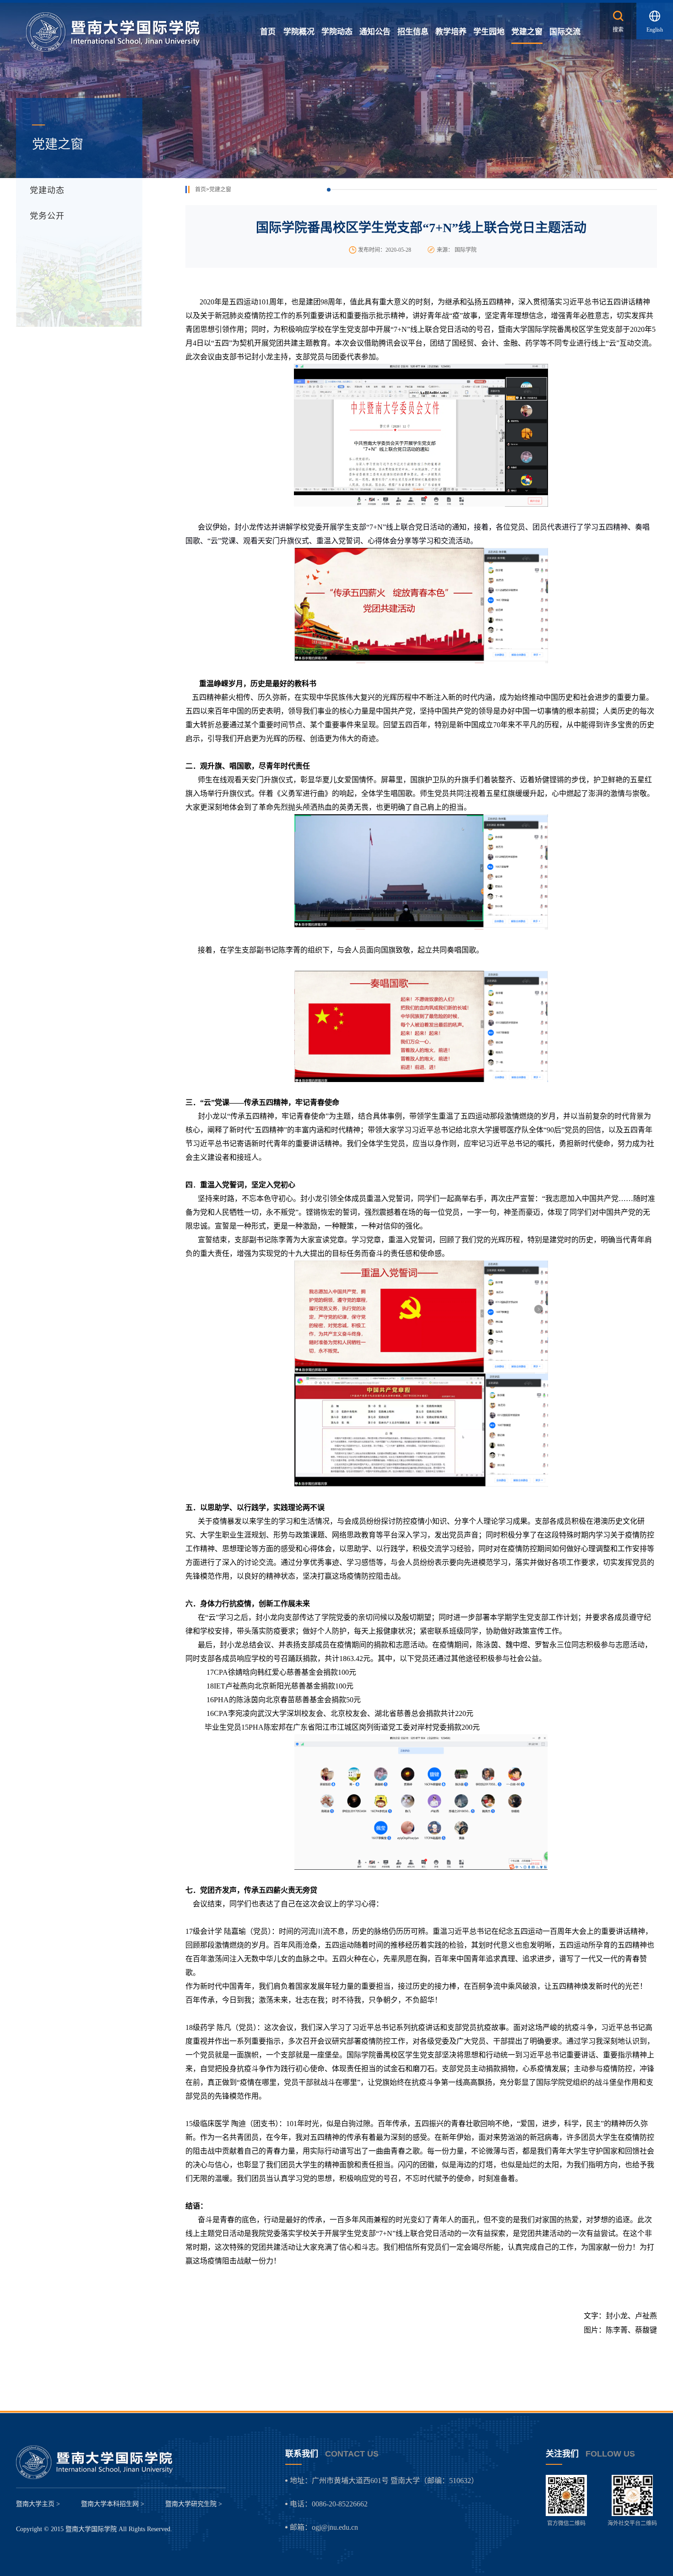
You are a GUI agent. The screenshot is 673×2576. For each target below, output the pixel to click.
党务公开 (47, 216)
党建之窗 (220, 189)
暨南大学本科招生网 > (113, 2504)
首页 (201, 189)
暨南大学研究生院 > (194, 2504)
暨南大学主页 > (38, 2504)
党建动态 (47, 190)
